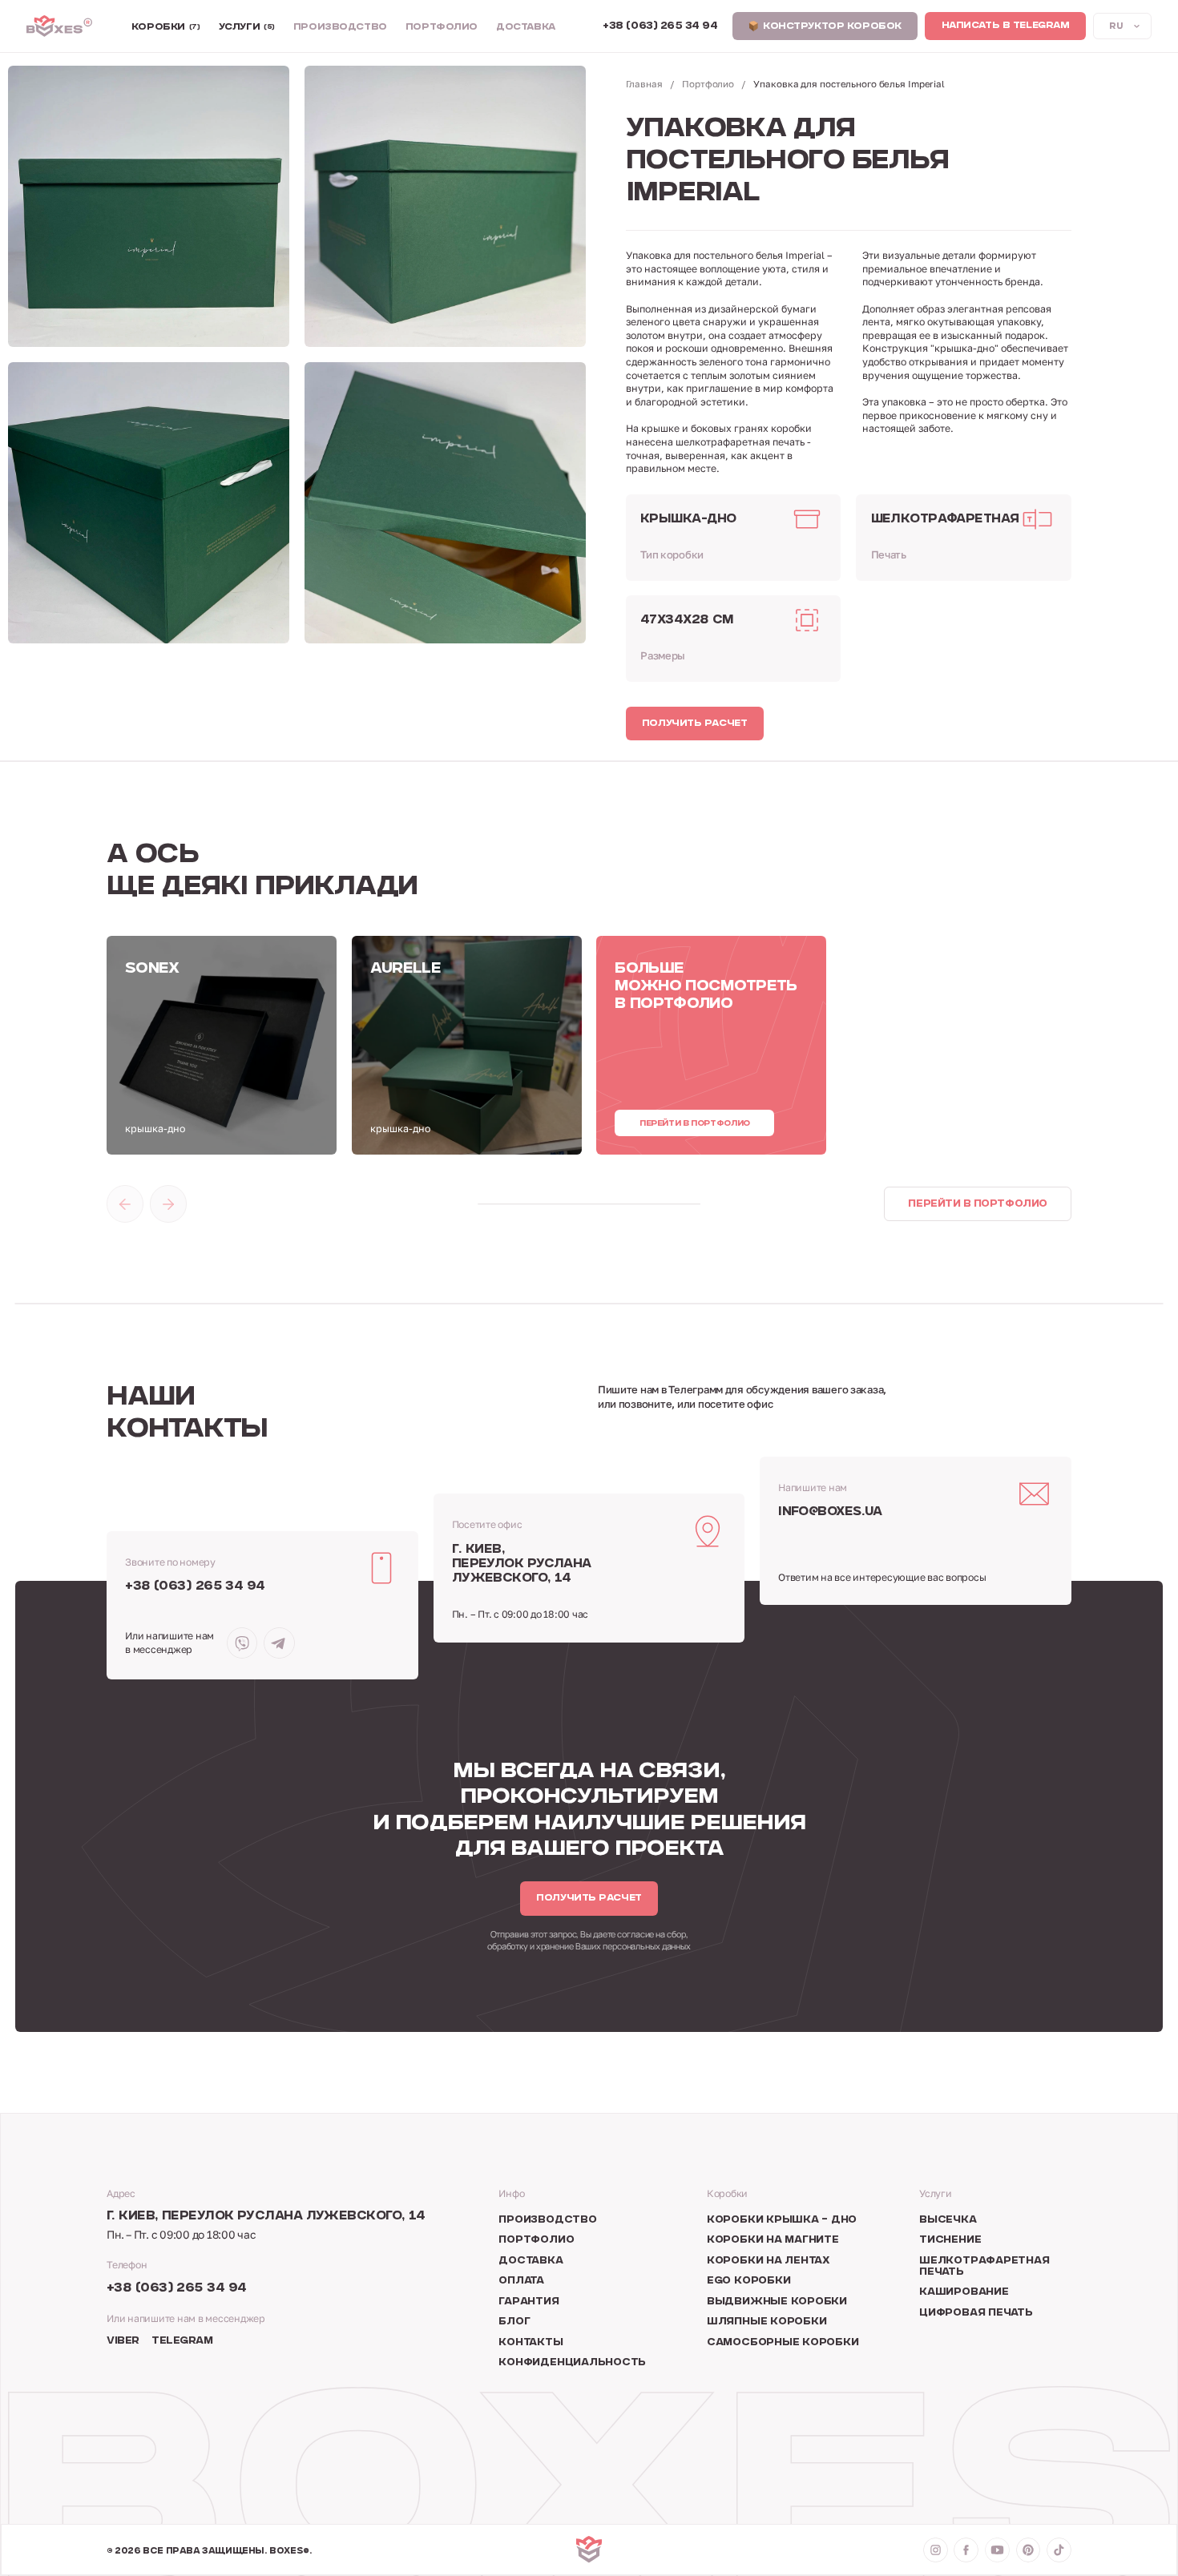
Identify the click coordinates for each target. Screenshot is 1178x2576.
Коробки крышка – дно (782, 2220)
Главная (644, 84)
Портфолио (442, 28)
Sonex (152, 969)
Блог (514, 2322)
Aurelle (405, 969)
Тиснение (950, 2240)
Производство (340, 28)
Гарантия (528, 2302)
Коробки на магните (773, 2240)
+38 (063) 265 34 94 (195, 1587)
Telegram (182, 2341)
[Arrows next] (168, 1203)
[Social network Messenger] (242, 1643)
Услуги (247, 28)
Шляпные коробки (767, 2322)
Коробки (166, 28)
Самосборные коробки (783, 2343)
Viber (123, 2341)
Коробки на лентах (769, 2261)
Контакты (531, 2343)
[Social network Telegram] (279, 1643)
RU (1116, 27)
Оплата (521, 2281)
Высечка (948, 2220)
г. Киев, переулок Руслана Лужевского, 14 (522, 1564)
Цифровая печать (976, 2313)
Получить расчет (695, 724)
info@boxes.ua (830, 1512)
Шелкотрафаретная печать (984, 2267)
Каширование (964, 2292)
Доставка (526, 28)
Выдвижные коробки (777, 2302)
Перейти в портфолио (695, 1124)
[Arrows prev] (125, 1203)
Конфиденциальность (572, 2363)
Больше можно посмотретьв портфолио (706, 987)
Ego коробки (748, 2281)
